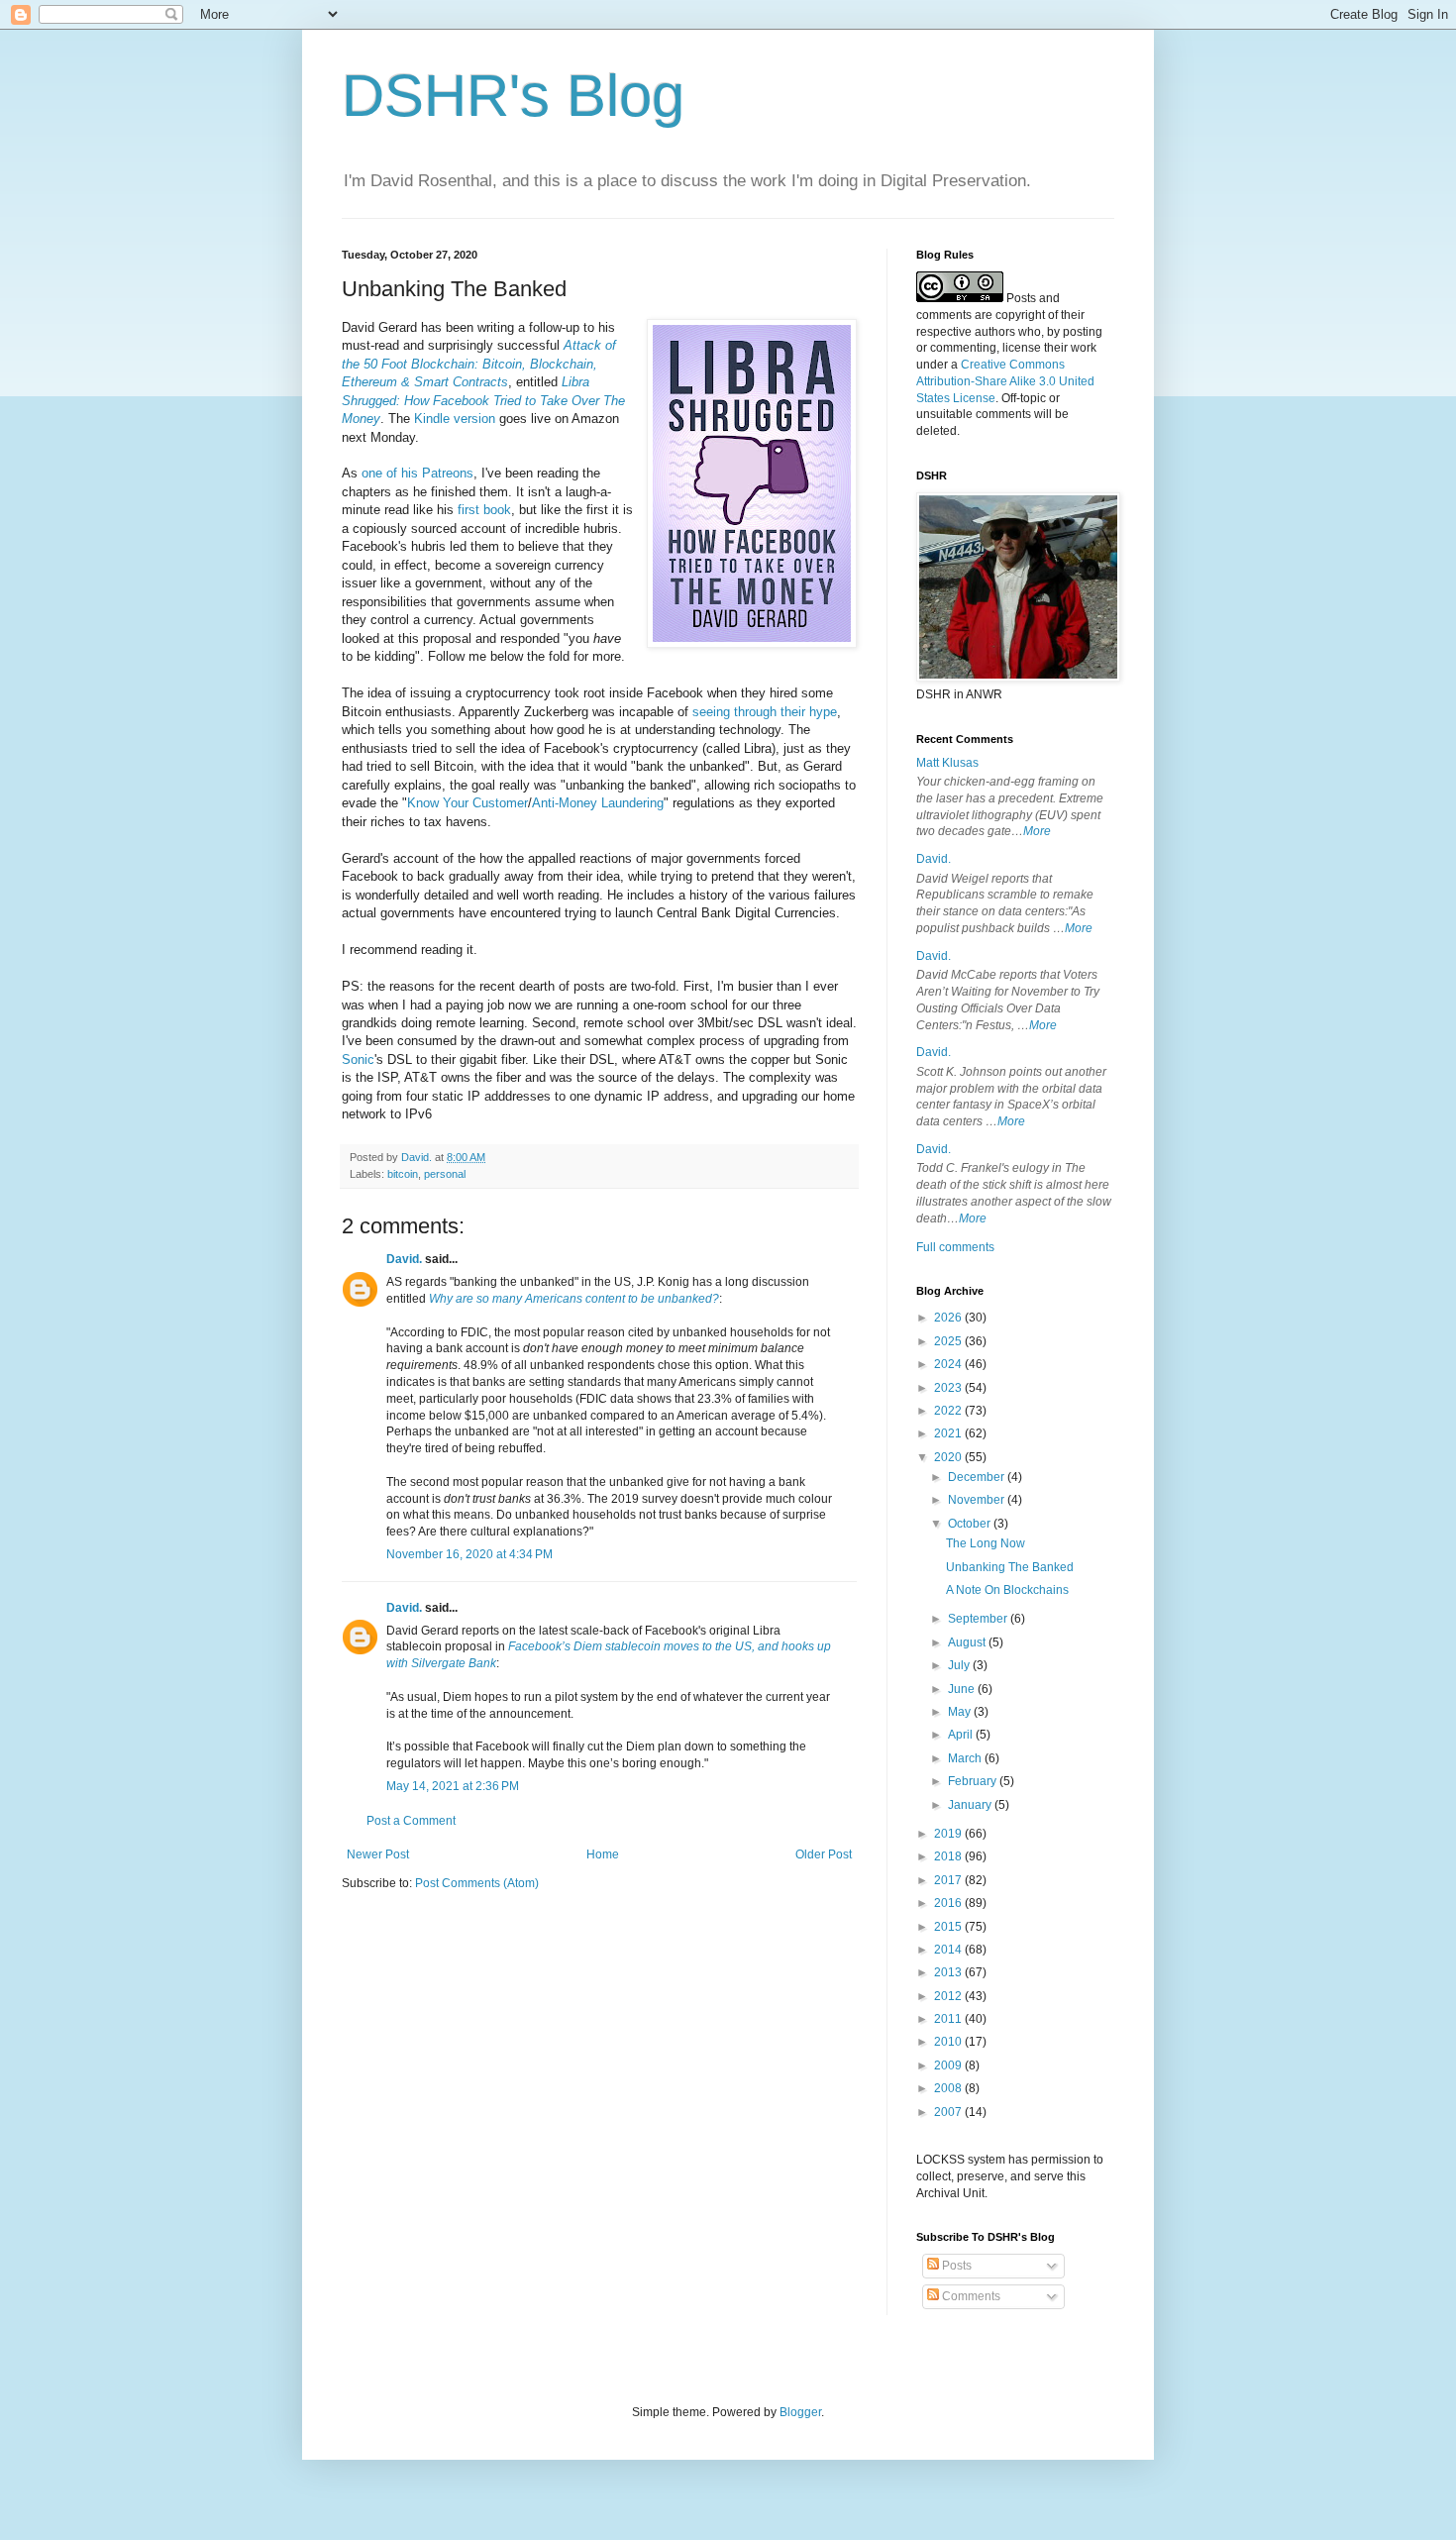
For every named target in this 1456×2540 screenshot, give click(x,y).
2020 (949, 1457)
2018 (949, 1856)
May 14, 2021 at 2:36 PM (453, 1786)
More (1037, 831)
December (978, 1477)
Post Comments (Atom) (477, 1883)
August (968, 1642)
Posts (955, 2266)
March (966, 1758)
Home (603, 1854)
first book (484, 510)
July (960, 1665)
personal (445, 1174)
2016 (949, 1903)
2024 (949, 1364)
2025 (949, 1341)
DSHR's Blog (513, 96)
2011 (949, 2019)
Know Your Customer (468, 803)
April (962, 1735)
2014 (949, 1950)
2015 (949, 1927)
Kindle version (455, 419)
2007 (949, 2112)
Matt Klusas (947, 763)
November (978, 1500)
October (971, 1524)
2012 (949, 1996)
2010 (949, 2042)
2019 (949, 1834)
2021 (949, 1433)
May (961, 1712)
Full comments (955, 1247)
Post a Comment (411, 1821)
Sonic (358, 1059)
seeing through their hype (765, 712)
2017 (949, 1880)
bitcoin (403, 1174)
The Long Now (986, 1543)
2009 (949, 2065)
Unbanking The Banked (1010, 1567)
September (979, 1619)
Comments (970, 2296)
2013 (949, 1972)
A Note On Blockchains (1007, 1590)
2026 (949, 1318)
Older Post (824, 1854)
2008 (949, 2088)
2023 (949, 1388)
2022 (949, 1411)
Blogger (800, 2412)
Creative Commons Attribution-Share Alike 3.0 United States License (1005, 381)
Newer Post (378, 1854)
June (963, 1689)
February (974, 1781)
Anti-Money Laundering (598, 803)
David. (404, 1259)
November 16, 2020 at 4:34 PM (469, 1554)
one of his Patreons (417, 473)
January (971, 1805)
